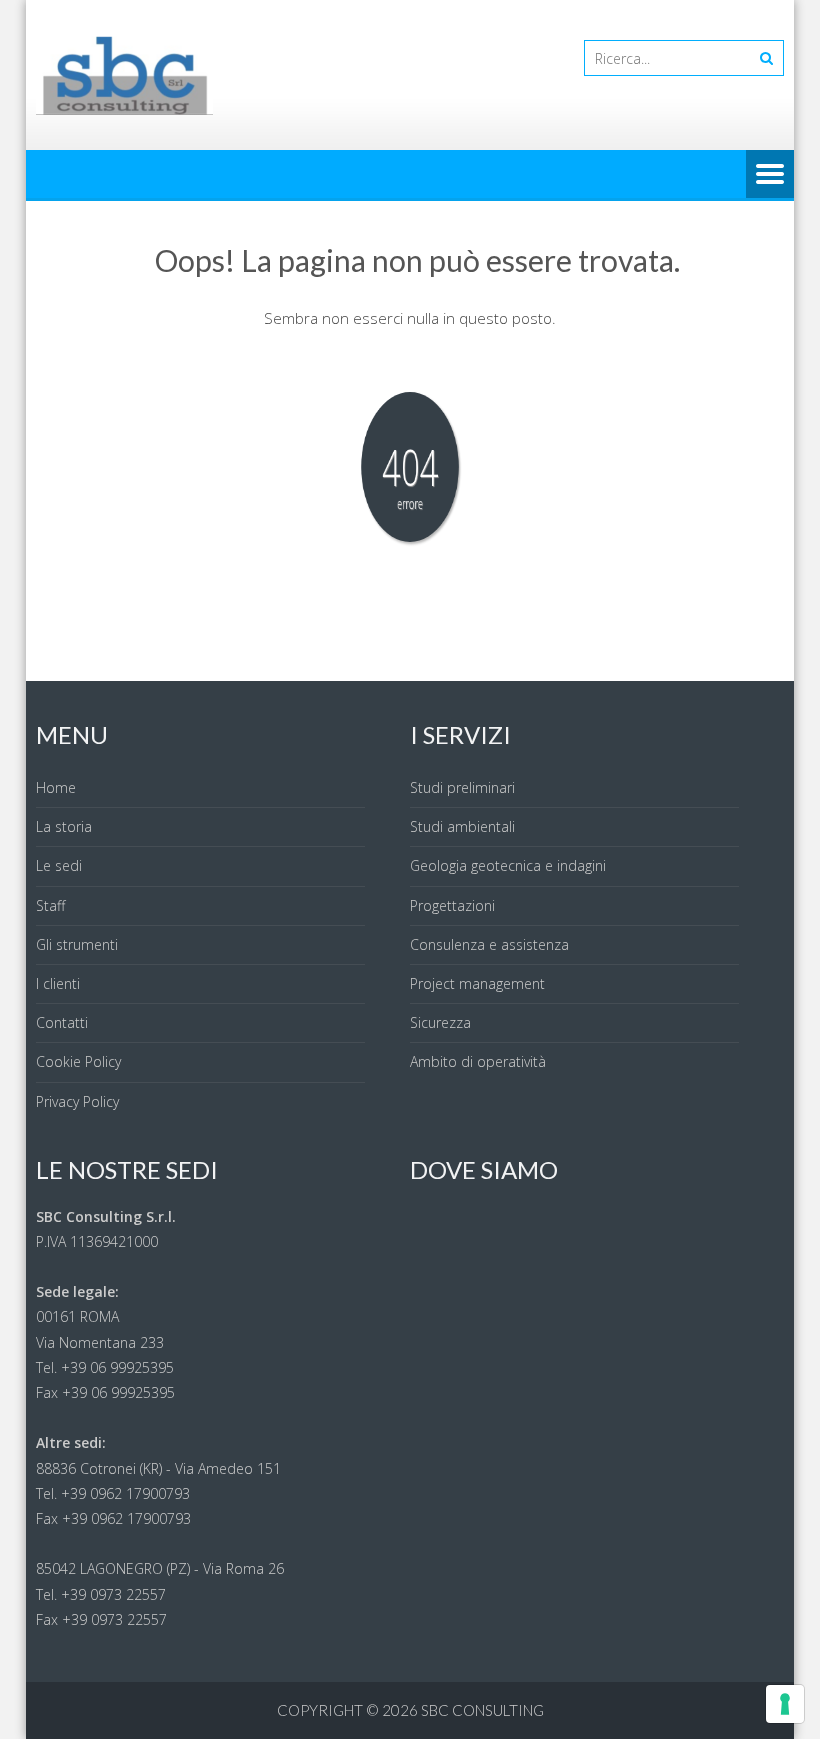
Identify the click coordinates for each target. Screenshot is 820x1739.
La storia (64, 826)
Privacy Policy (77, 1101)
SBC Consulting (482, 1710)
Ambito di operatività (478, 1061)
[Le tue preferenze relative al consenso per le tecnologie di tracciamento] (785, 1704)
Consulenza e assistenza (489, 944)
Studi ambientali (462, 826)
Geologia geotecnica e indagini (508, 865)
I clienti (58, 983)
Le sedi (59, 865)
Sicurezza (440, 1022)
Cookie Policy (78, 1061)
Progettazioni (452, 905)
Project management (477, 983)
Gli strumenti (77, 944)
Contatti (62, 1022)
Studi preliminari (462, 787)
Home (56, 787)
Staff (50, 905)
